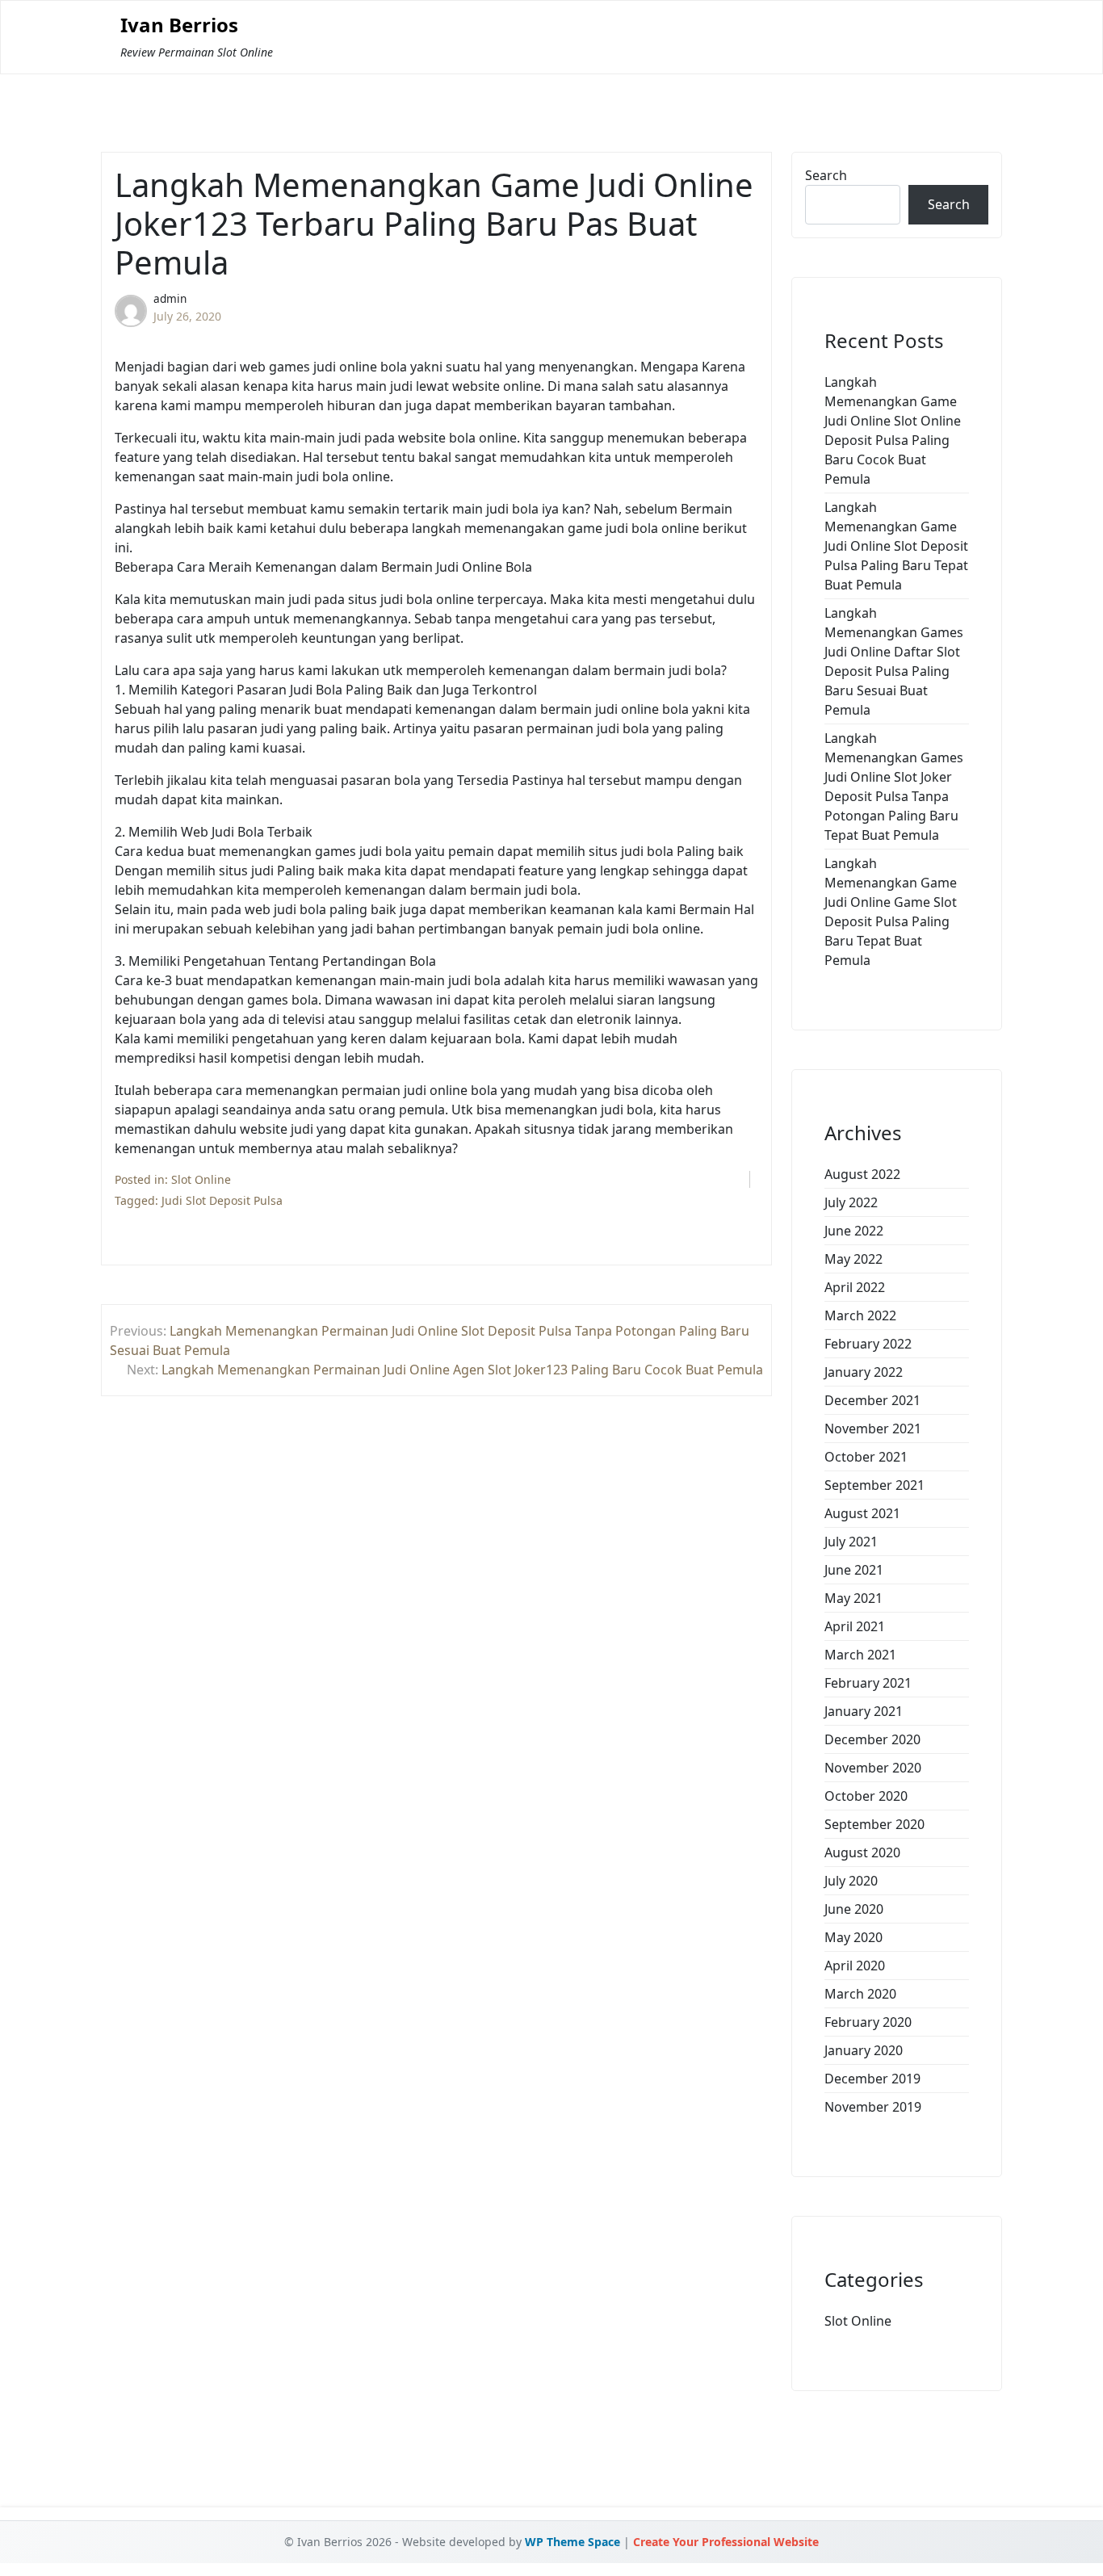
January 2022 (864, 1372)
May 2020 (853, 1937)
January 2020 (864, 2050)
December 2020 (872, 1739)
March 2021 (860, 1655)
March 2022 (860, 1315)
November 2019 (873, 2107)
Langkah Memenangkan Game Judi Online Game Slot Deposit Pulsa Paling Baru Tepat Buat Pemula (891, 912)
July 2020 (851, 1881)
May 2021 (853, 1598)
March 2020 (860, 1994)
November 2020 (873, 1768)
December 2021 (872, 1400)
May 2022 (853, 1259)
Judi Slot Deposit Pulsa (222, 1200)
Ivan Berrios (179, 25)
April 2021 (855, 1626)
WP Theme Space (572, 2542)
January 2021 (864, 1711)
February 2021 (868, 1683)
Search (826, 175)
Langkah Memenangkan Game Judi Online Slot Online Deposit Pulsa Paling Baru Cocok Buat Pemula (893, 430)
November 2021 (873, 1429)
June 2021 (854, 1570)
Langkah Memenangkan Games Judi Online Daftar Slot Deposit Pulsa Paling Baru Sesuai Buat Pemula (894, 661)
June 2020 (854, 1909)
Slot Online (201, 1179)
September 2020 (874, 1824)
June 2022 (854, 1231)
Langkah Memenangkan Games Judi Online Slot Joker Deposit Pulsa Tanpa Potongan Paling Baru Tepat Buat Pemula (894, 787)
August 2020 (862, 1852)
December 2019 (872, 2079)
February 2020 (868, 2022)
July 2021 (851, 1542)
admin (170, 298)
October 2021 (866, 1457)
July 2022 (851, 1202)
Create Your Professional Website (726, 2542)
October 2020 (866, 1796)
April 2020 (855, 1966)
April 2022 (855, 1287)
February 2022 (868, 1344)
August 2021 (862, 1513)
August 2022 (862, 1174)
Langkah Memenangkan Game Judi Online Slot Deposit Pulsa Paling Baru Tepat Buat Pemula (896, 546)
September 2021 (874, 1485)
